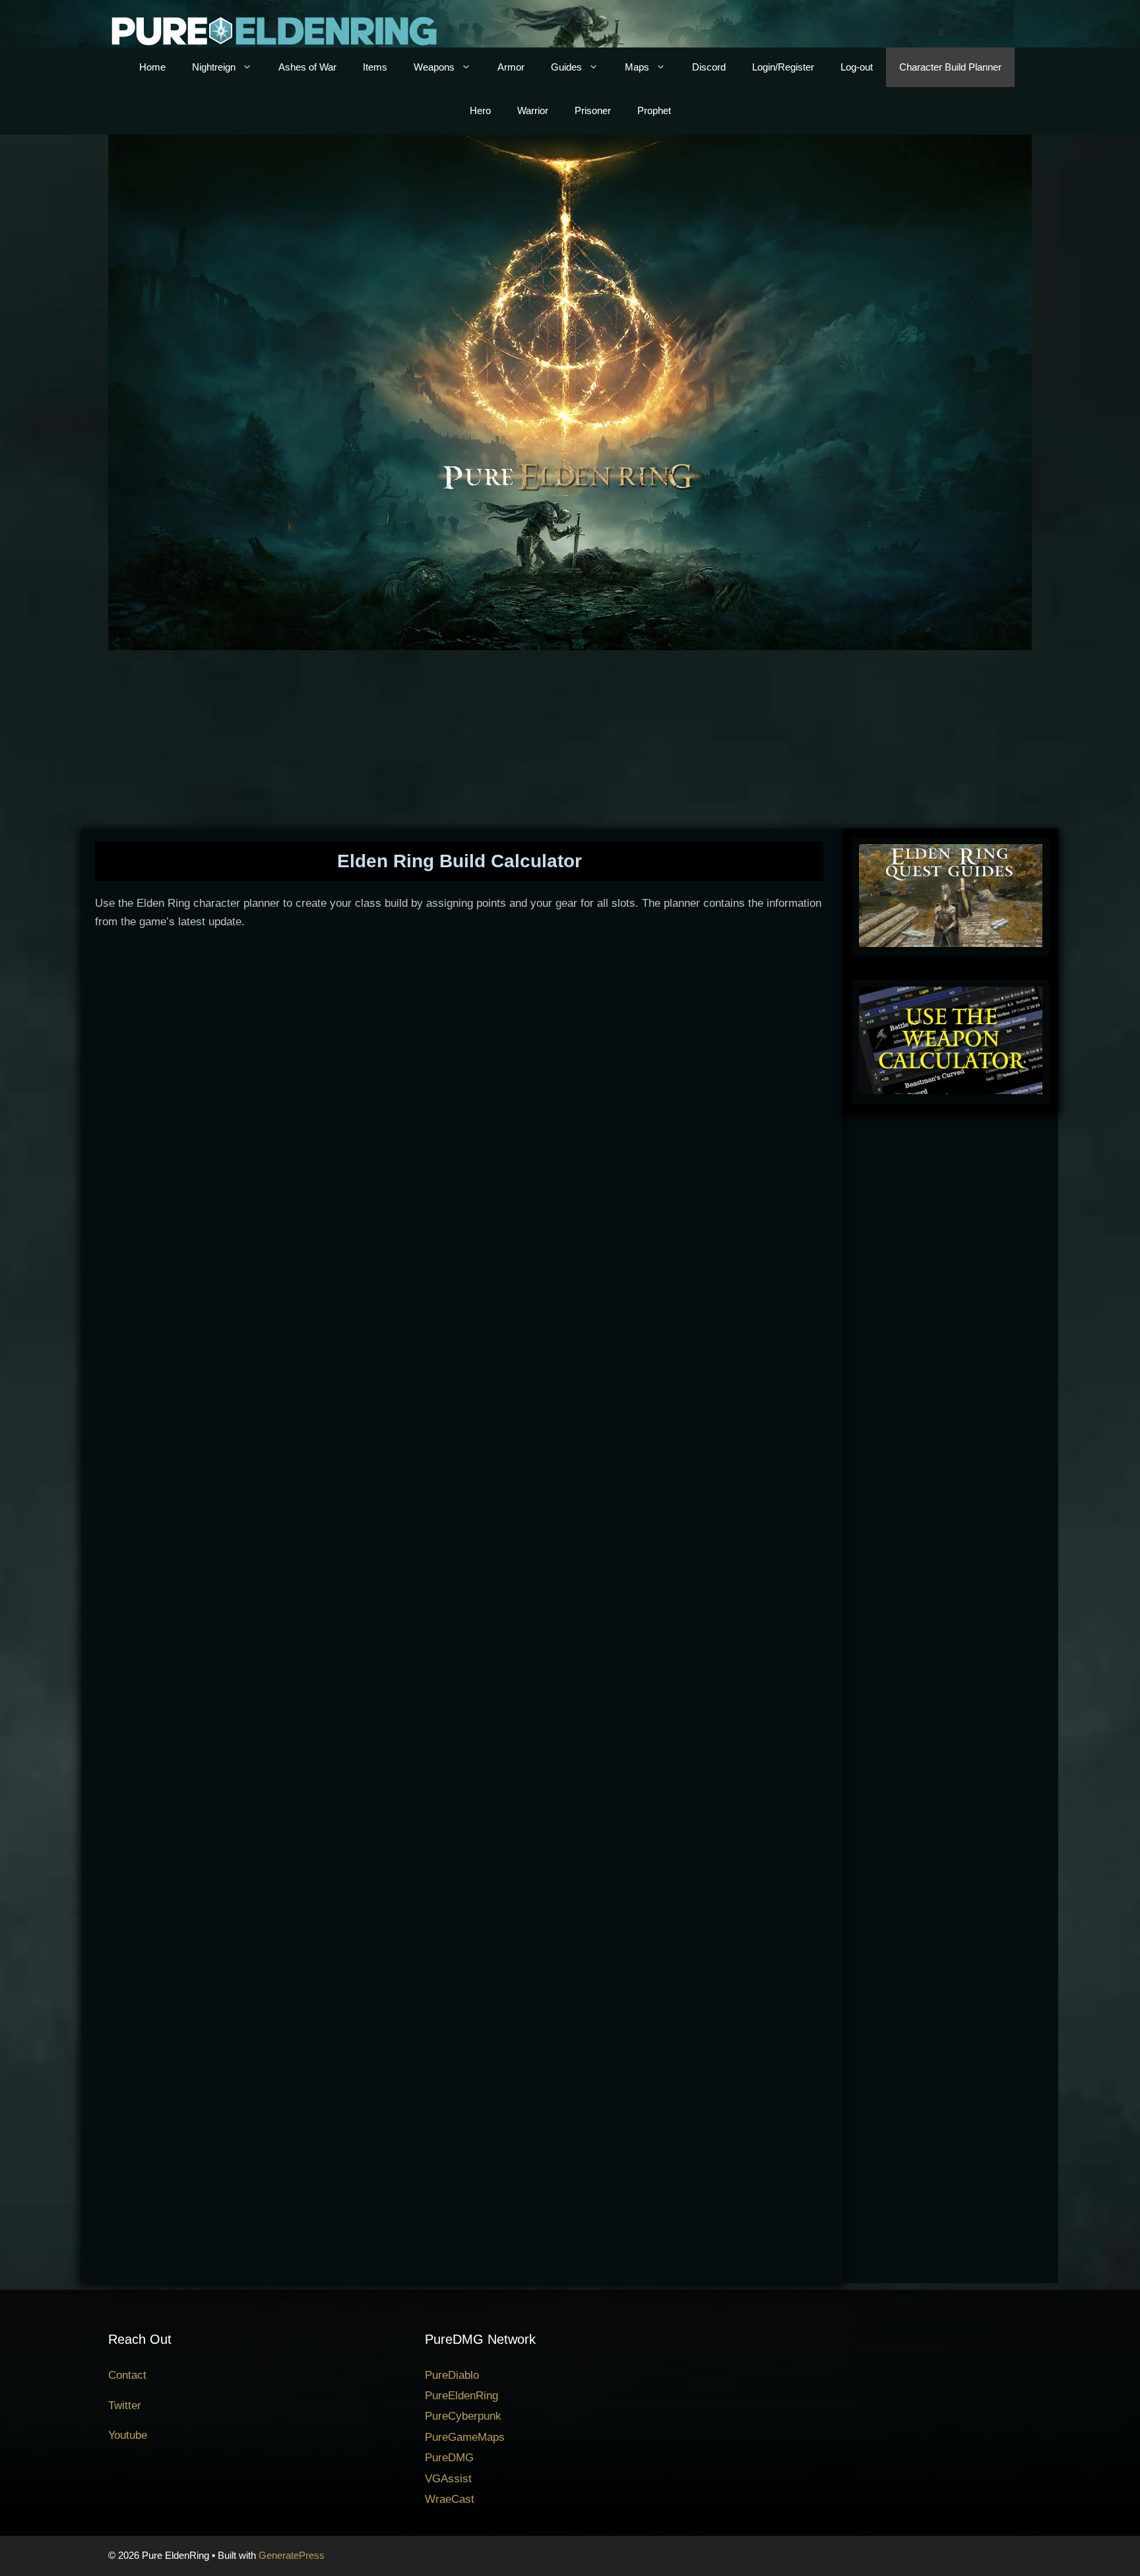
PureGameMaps (465, 2437)
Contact (127, 2375)
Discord (709, 67)
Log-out (857, 67)
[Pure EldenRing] (273, 30)
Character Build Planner (950, 67)
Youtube (128, 2435)
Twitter (125, 2406)
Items (375, 67)
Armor (511, 67)
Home (152, 67)
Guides (566, 67)
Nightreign (214, 67)
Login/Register (783, 67)
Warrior (533, 110)
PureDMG (449, 2458)
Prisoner (593, 110)
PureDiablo (452, 2375)
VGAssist (448, 2479)
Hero (480, 110)
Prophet (654, 110)
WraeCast (450, 2499)
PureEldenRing (461, 2396)
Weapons (434, 67)
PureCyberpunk (463, 2416)
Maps (637, 67)
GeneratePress (292, 2555)
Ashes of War (307, 67)
